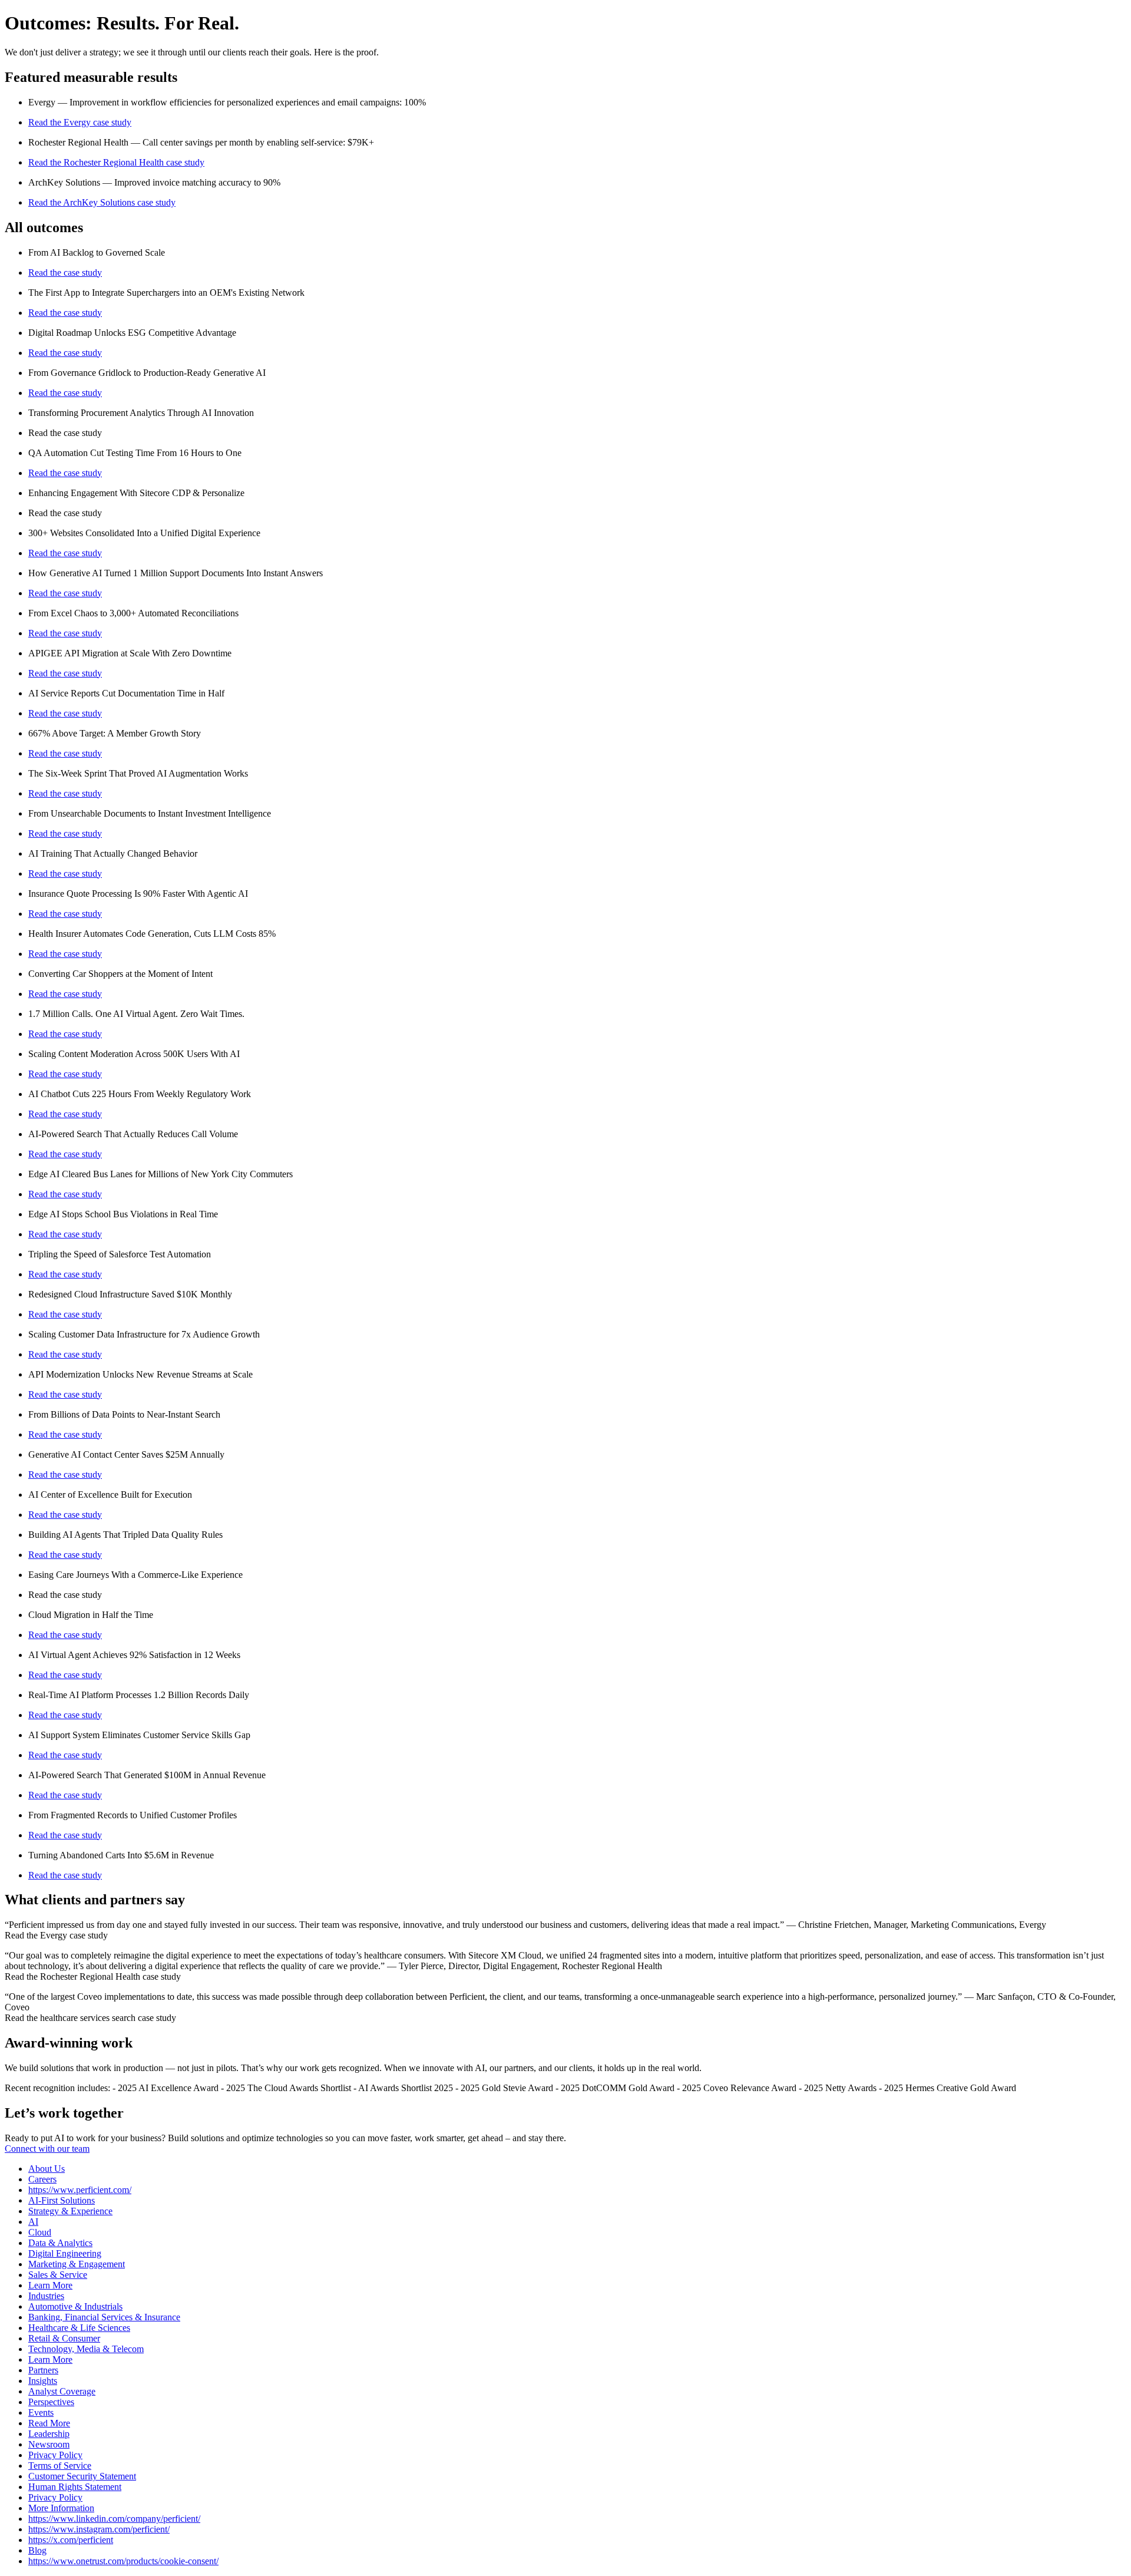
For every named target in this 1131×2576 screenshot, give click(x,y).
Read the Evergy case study (80, 122)
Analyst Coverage (62, 2391)
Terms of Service (60, 2466)
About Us (47, 2169)
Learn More (50, 2285)
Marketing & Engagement (77, 2264)
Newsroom (49, 2444)
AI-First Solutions (62, 2200)
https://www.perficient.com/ (80, 2190)
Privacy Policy (55, 2455)
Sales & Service (58, 2275)
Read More (49, 2423)
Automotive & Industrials (75, 2306)
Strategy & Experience (70, 2211)
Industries (46, 2296)
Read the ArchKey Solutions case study (102, 202)
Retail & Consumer (64, 2338)
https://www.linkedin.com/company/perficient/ (114, 2519)
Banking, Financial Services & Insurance (104, 2317)
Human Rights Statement (75, 2487)
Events (41, 2412)
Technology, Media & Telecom (86, 2349)
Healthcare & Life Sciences (79, 2328)
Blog (37, 2550)
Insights (43, 2381)
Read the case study (65, 273)
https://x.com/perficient (71, 2540)
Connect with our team (47, 2149)
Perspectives (51, 2402)
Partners (43, 2370)
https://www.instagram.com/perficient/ (99, 2529)
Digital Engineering (65, 2253)
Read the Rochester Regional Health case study (116, 162)
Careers (42, 2179)
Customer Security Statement (82, 2476)
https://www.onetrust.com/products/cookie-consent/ (123, 2561)
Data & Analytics (60, 2243)
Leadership (49, 2434)
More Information (61, 2508)
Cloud (40, 2232)
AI (33, 2222)
